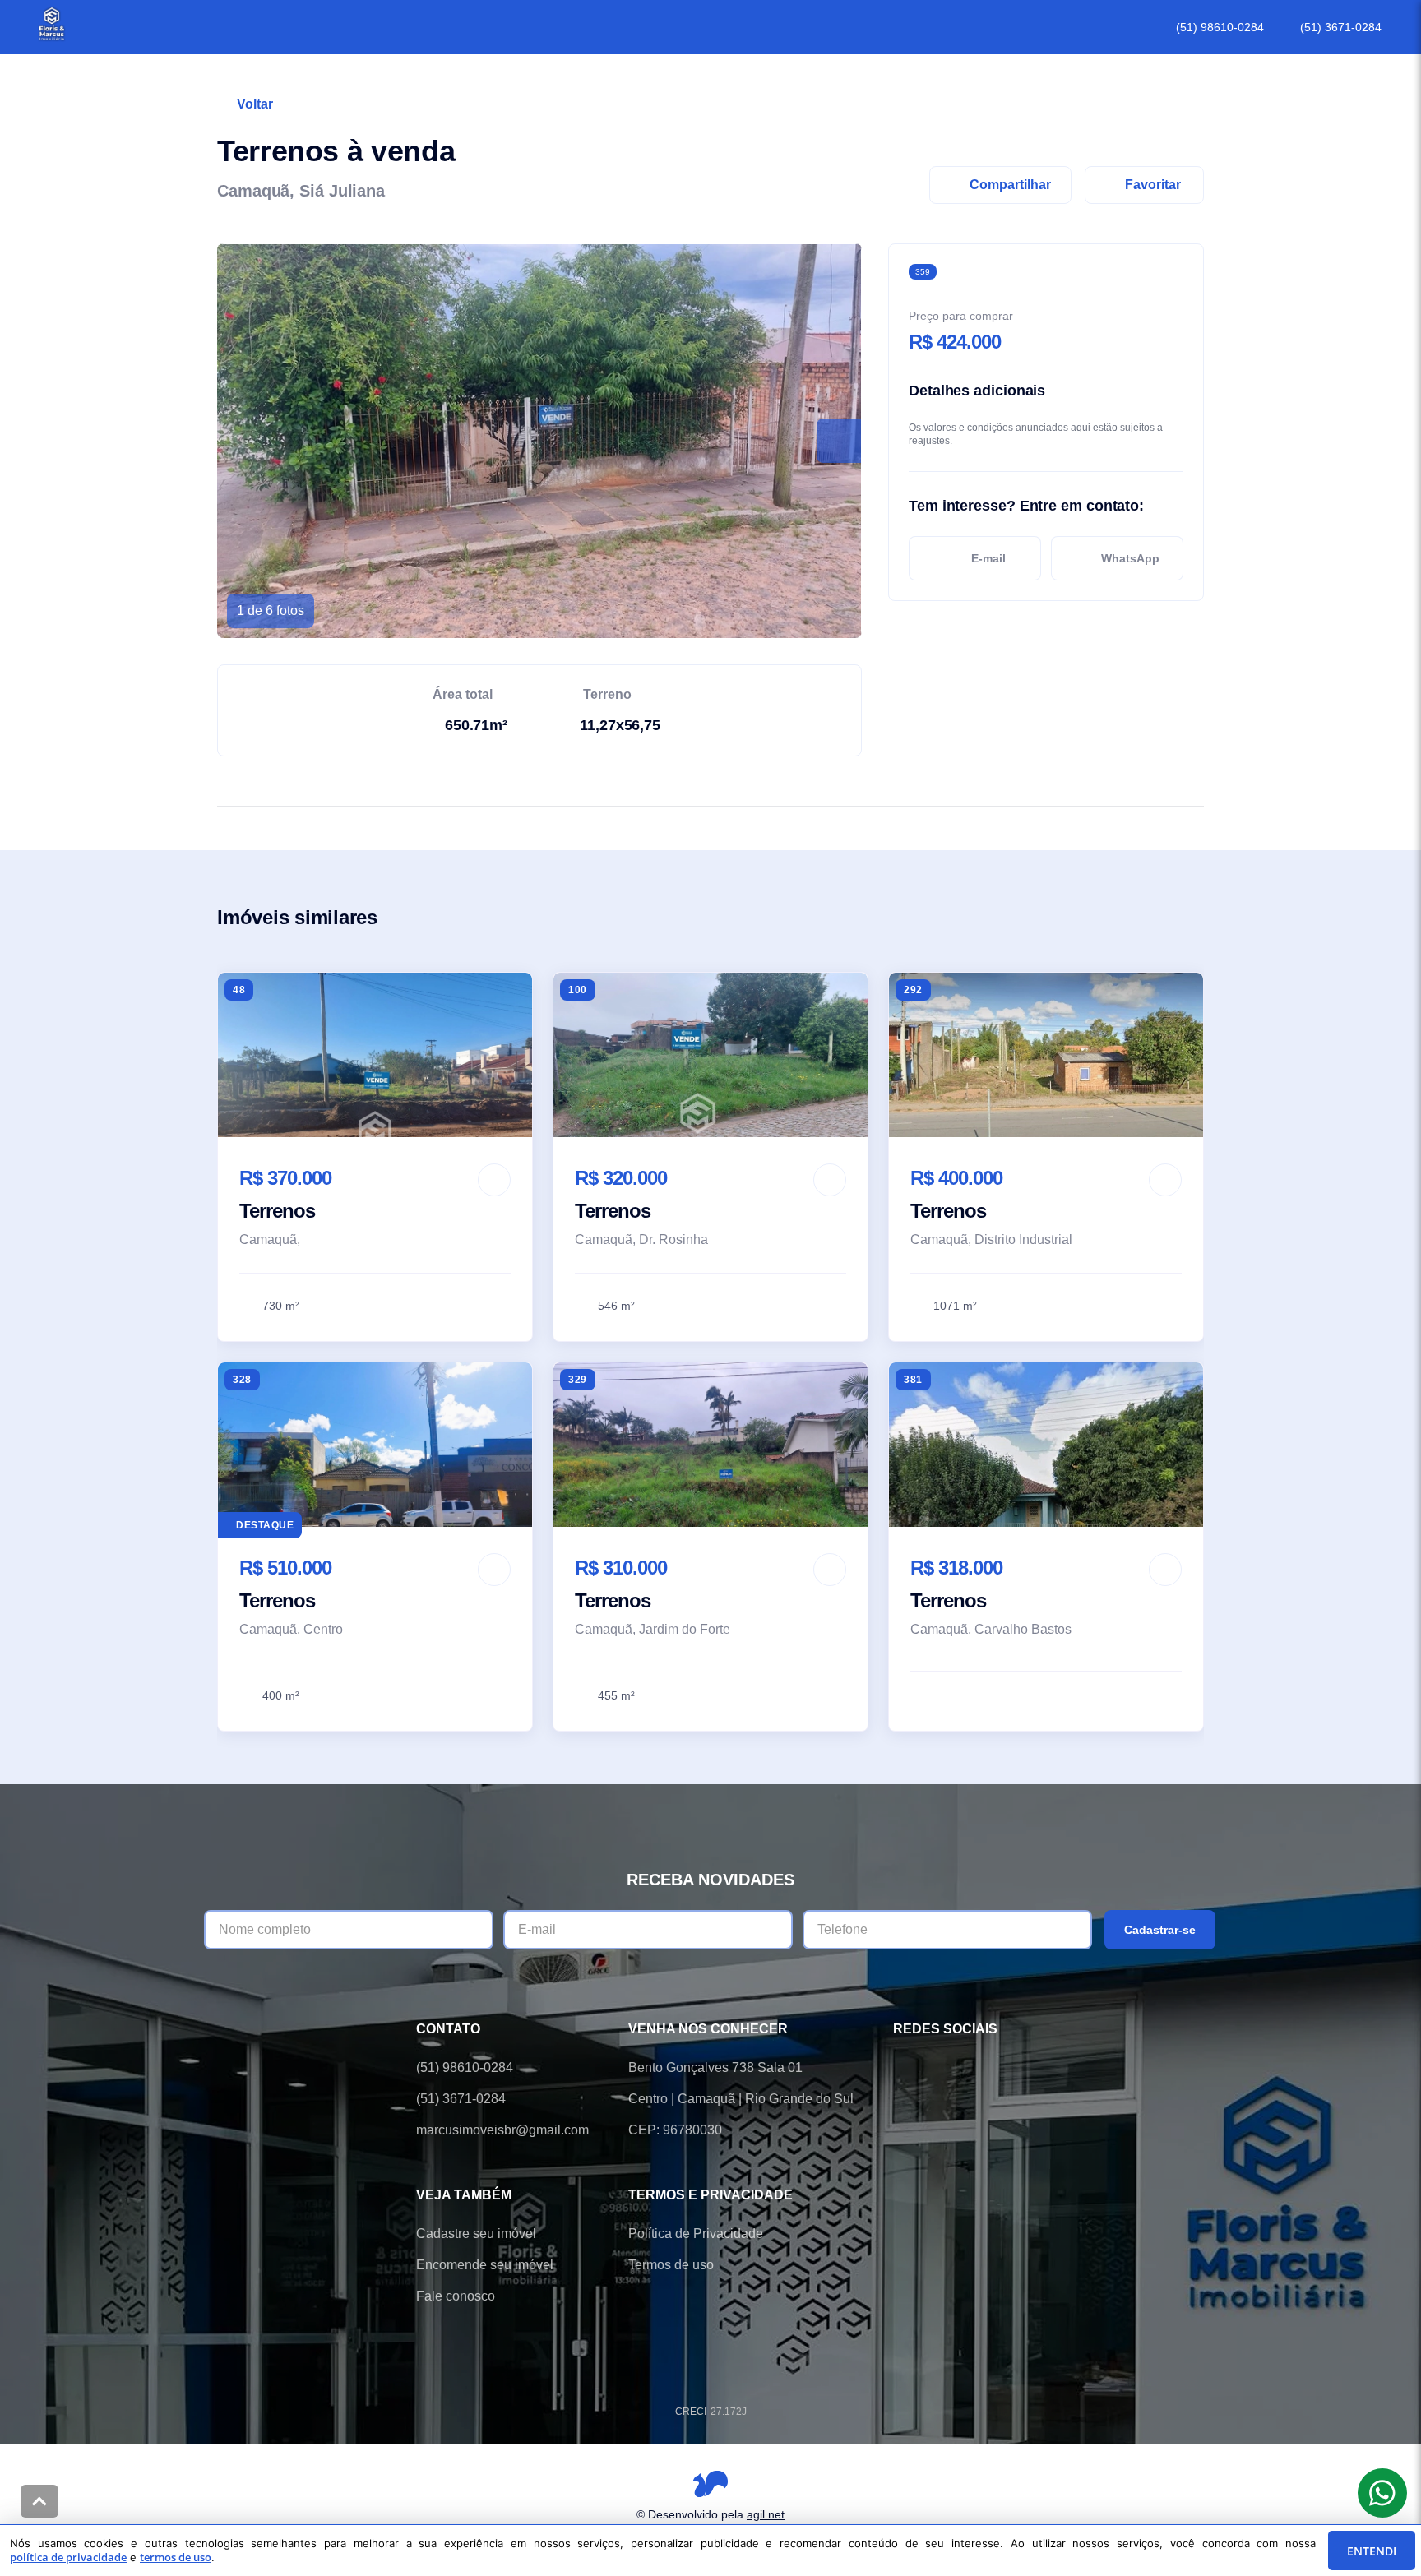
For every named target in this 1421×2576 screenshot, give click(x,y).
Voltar (255, 104)
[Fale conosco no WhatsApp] (949, 2068)
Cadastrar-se (1160, 1930)
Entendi (1372, 2551)
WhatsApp (1130, 558)
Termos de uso (671, 2265)
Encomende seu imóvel (485, 2265)
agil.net (766, 2514)
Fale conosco (456, 2296)
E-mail (988, 558)
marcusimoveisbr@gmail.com (502, 2130)
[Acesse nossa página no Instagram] (995, 2068)
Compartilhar (1010, 185)
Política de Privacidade (696, 2234)
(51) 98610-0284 (1220, 27)
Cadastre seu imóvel (476, 2234)
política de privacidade (68, 2557)
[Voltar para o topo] (39, 2501)
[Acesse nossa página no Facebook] (903, 2068)
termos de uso (176, 2557)
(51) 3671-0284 (1341, 27)
